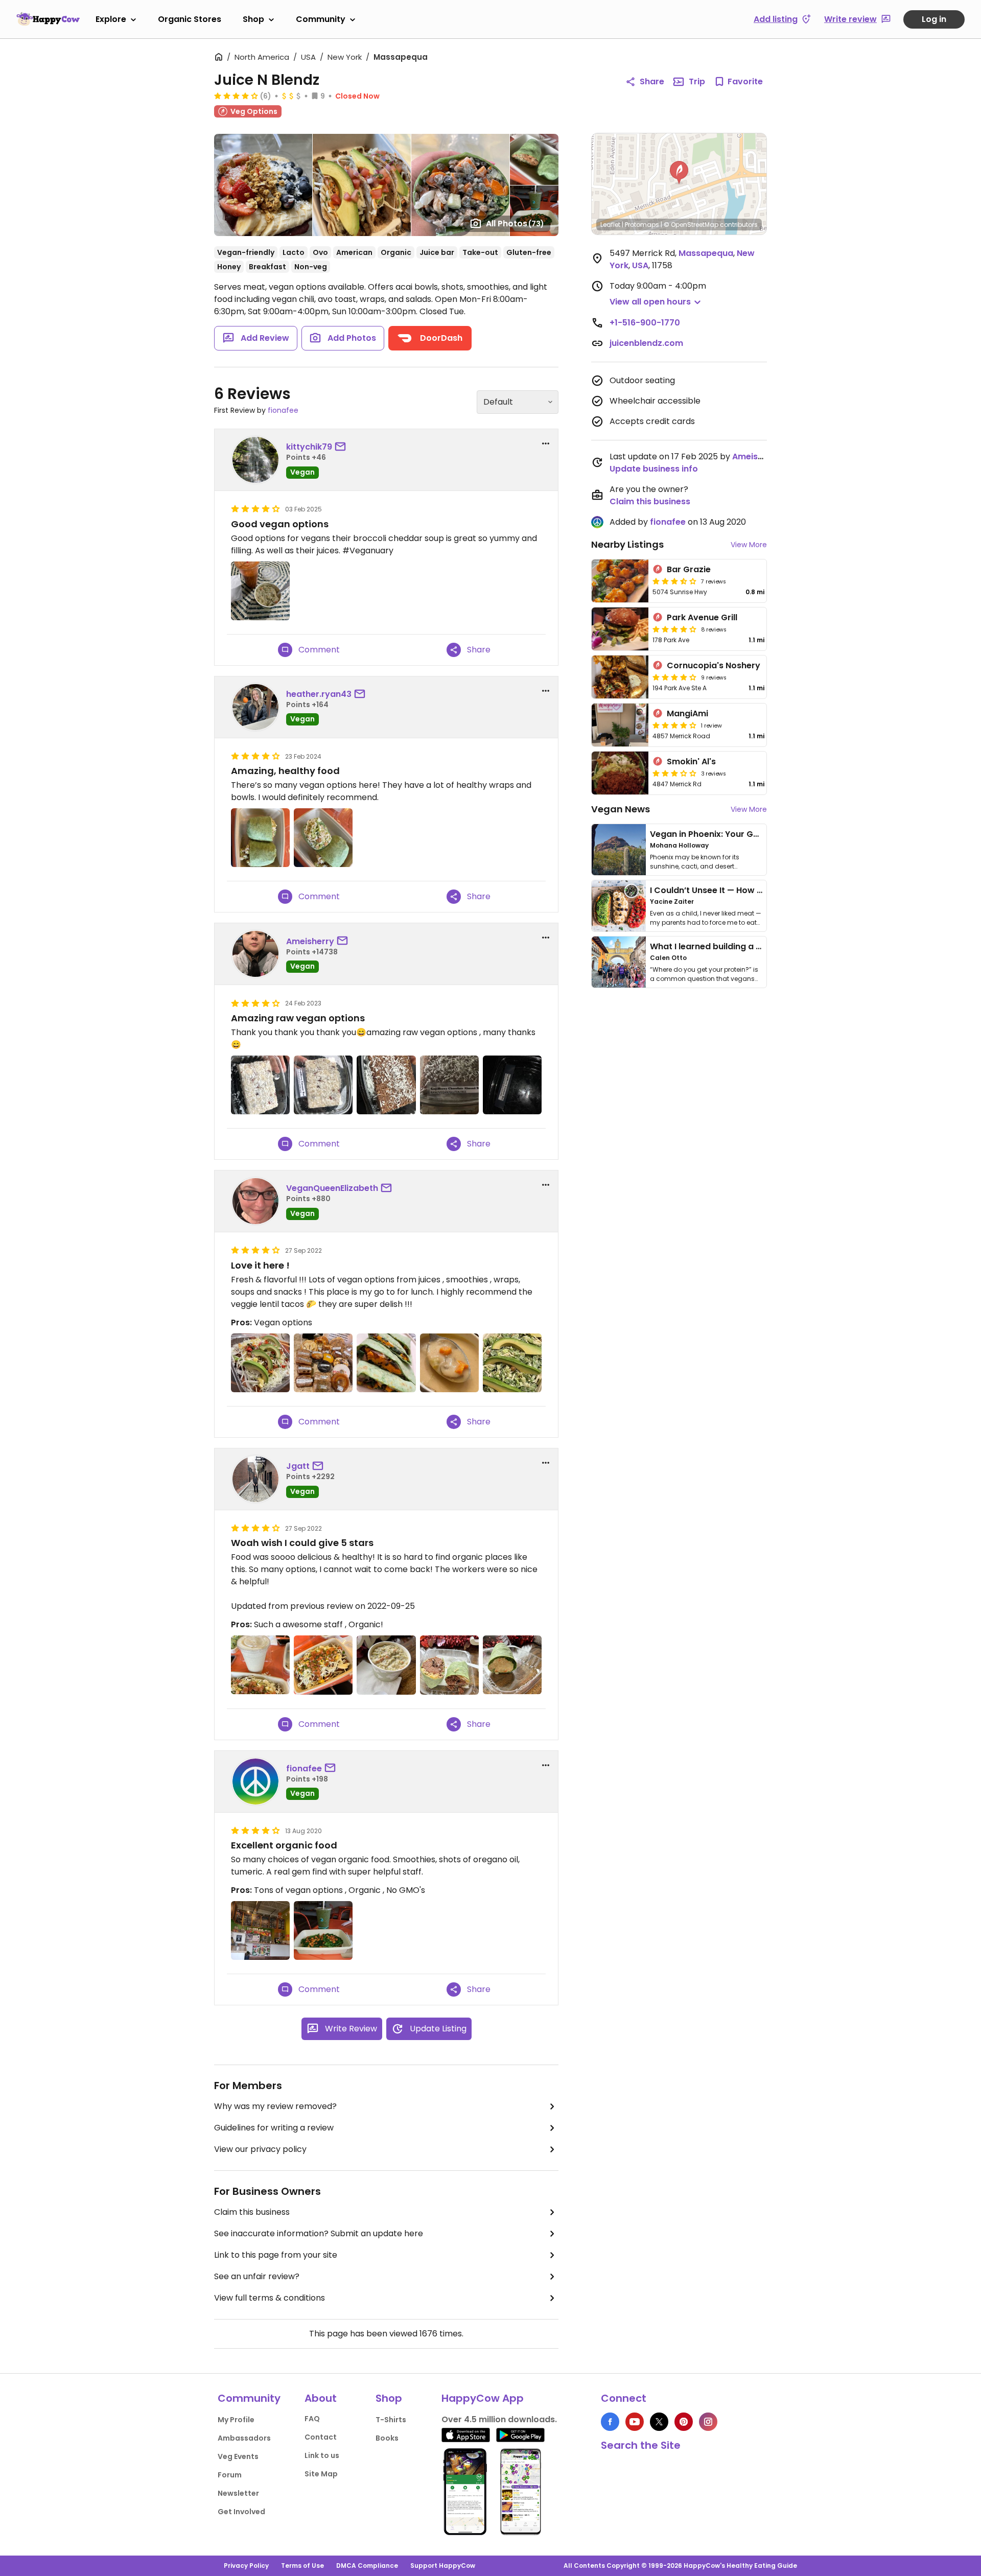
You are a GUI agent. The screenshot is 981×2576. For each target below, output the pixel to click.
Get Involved (241, 2512)
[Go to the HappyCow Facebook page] (610, 2422)
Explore (111, 19)
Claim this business (252, 2212)
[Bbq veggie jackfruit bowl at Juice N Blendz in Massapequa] (323, 1665)
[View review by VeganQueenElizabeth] (255, 1201)
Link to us (322, 2455)
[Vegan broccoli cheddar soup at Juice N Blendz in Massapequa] (386, 1665)
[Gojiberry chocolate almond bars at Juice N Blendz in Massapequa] (386, 1085)
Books (387, 2438)
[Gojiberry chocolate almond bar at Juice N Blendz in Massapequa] (449, 1085)
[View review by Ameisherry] (255, 954)
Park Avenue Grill (702, 617)
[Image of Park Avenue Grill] (620, 629)
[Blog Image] (619, 850)
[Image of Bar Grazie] (620, 581)
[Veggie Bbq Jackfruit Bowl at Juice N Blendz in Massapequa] (260, 1363)
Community (321, 19)
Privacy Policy (246, 2566)
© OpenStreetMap (691, 225)
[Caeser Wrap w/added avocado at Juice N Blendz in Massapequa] (512, 1363)
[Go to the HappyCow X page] (659, 2422)
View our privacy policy (260, 2149)
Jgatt (298, 1466)
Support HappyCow (443, 2566)
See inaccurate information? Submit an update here (319, 2233)
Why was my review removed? (275, 2106)
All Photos (515, 224)
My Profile (236, 2420)
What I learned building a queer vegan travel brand (757, 946)
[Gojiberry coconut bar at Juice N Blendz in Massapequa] (260, 1085)
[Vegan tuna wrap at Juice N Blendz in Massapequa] (512, 1665)
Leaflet (610, 225)
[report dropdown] (546, 443)
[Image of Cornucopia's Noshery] (620, 677)
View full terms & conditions (270, 2298)
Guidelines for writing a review (274, 2128)
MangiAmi (687, 713)
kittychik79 (309, 447)
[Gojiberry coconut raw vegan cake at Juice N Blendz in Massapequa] (512, 1085)
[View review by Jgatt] (255, 1479)
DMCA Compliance (367, 2566)
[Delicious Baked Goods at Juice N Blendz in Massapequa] (323, 1363)
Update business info (654, 469)
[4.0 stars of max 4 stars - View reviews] (236, 96)
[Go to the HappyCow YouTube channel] (635, 2422)
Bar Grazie (689, 569)
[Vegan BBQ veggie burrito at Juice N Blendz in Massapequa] (449, 1665)
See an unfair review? (257, 2276)
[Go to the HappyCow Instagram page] (708, 2422)
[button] (679, 173)
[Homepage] (48, 19)
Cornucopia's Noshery (714, 665)
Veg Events (238, 2456)
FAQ (312, 2419)
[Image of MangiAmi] (620, 725)
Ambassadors (244, 2438)
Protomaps (642, 225)
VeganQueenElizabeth (332, 1188)
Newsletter (238, 2493)
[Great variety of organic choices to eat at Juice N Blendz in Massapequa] (260, 1930)
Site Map (321, 2474)
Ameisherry (310, 941)
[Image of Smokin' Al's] (620, 773)
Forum (230, 2475)
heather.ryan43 (319, 694)
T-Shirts (391, 2420)
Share (652, 81)
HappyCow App (483, 2398)
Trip (697, 81)
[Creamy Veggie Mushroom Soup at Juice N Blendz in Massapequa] (449, 1363)
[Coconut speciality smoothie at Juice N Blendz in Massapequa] (260, 1665)
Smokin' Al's (691, 762)
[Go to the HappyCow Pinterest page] (684, 2422)
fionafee (283, 410)
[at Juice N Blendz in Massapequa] (260, 838)
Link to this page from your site (276, 2255)
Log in (934, 19)
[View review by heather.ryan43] (255, 707)
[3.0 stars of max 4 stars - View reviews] (674, 773)
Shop (253, 19)
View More (749, 545)
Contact (321, 2437)
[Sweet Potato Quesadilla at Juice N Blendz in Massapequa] (386, 1363)
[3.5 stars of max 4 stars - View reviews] (674, 581)
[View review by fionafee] (255, 1782)
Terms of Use (302, 2566)
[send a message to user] (342, 447)
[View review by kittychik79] (255, 460)
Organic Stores (190, 19)
